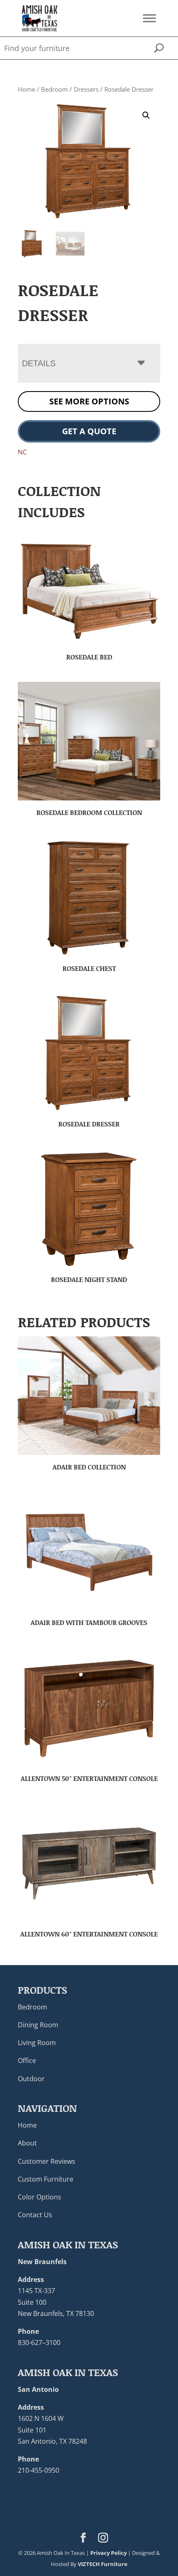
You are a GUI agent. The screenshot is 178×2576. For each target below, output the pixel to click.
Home (26, 89)
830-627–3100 (39, 2342)
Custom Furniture (46, 2179)
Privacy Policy (108, 2553)
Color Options (40, 2197)
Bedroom (54, 89)
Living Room (37, 2043)
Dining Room (38, 2025)
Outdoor (31, 2079)
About (27, 2143)
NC (22, 452)
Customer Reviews (47, 2161)
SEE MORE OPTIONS (89, 401)
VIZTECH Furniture (103, 2564)
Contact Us (35, 2215)
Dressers (86, 89)
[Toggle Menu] (149, 18)
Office (27, 2060)
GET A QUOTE (89, 431)
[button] (146, 115)
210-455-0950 (38, 2470)
